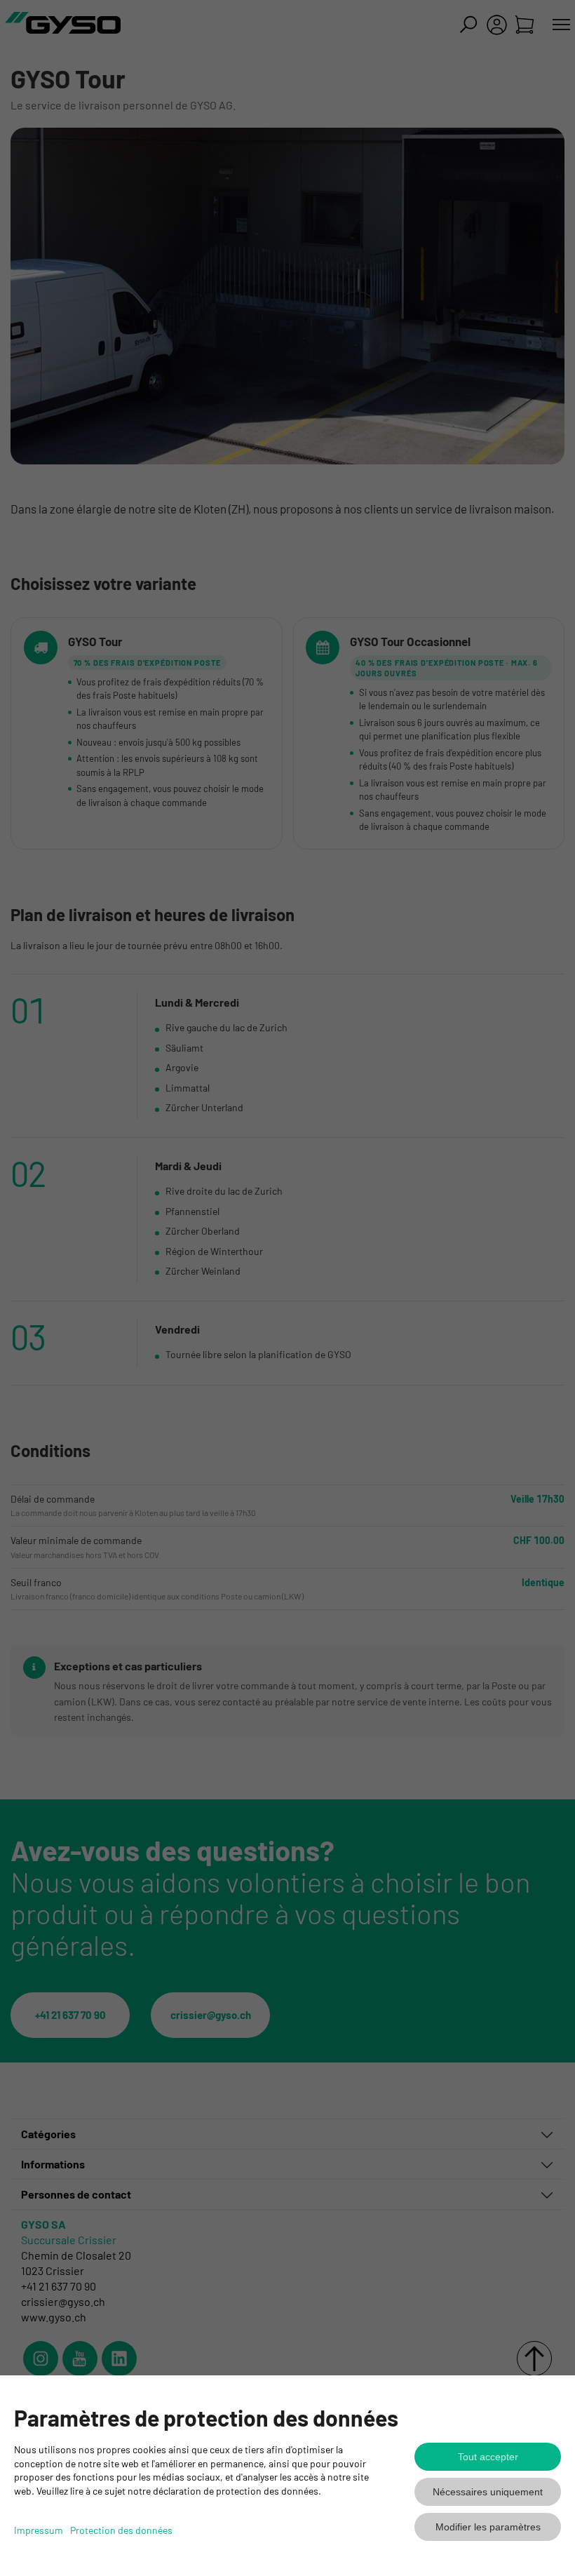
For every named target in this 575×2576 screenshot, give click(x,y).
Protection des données (121, 2530)
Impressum (39, 2530)
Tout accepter (488, 2457)
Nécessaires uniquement (488, 2492)
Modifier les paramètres (488, 2527)
